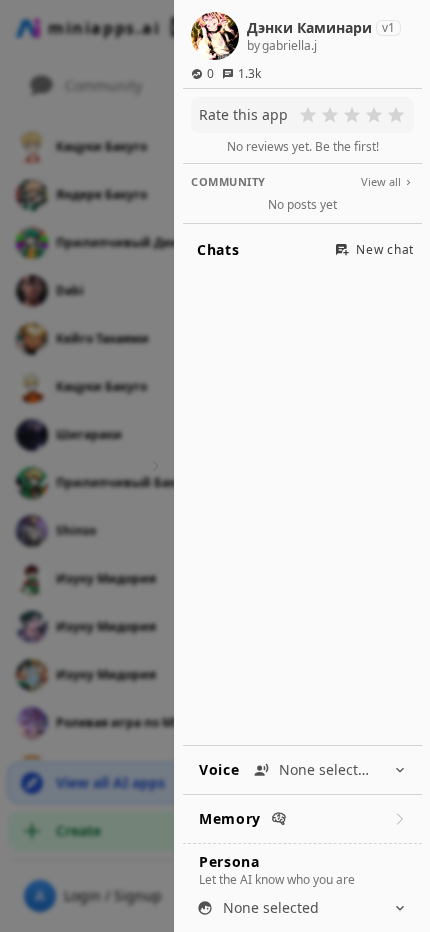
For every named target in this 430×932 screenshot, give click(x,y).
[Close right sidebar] (153, 466)
